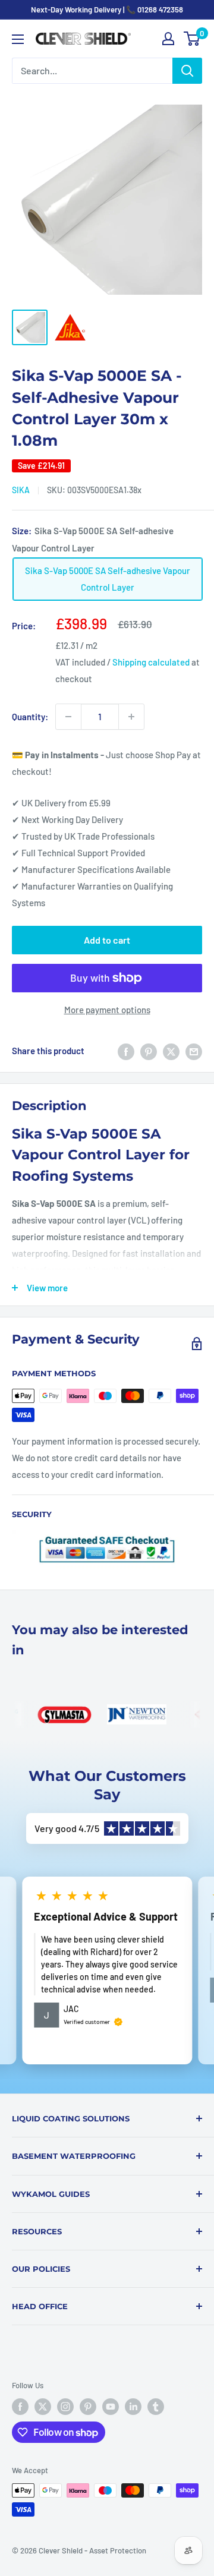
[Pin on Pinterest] (149, 1051)
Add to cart (107, 940)
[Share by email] (194, 1051)
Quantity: (30, 717)
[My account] (168, 39)
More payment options (107, 1010)
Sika (21, 490)
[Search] (187, 71)
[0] (192, 39)
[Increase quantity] (131, 717)
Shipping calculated (151, 662)
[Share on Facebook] (126, 1051)
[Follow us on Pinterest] (88, 2407)
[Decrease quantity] (68, 717)
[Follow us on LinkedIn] (133, 2407)
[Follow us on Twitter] (43, 2407)
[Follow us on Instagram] (65, 2407)
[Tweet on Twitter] (171, 1051)
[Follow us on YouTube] (111, 2407)
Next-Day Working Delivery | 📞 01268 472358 (107, 10)
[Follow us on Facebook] (20, 2407)
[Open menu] (18, 39)
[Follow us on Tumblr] (156, 2407)
